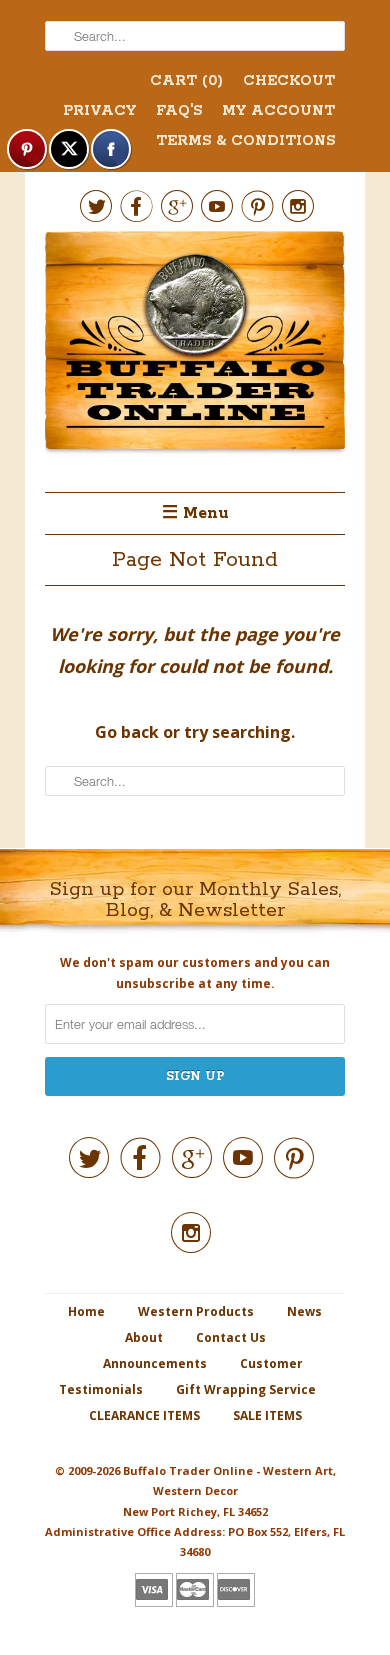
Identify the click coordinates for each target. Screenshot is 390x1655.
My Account (278, 111)
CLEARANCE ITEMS (144, 1415)
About (144, 1337)
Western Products (196, 1311)
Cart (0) (186, 81)
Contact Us (231, 1337)
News (304, 1311)
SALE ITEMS (267, 1415)
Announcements (155, 1363)
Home (86, 1311)
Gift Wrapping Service (246, 1389)
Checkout (289, 81)
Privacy (99, 111)
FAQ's (179, 111)
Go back (127, 732)
